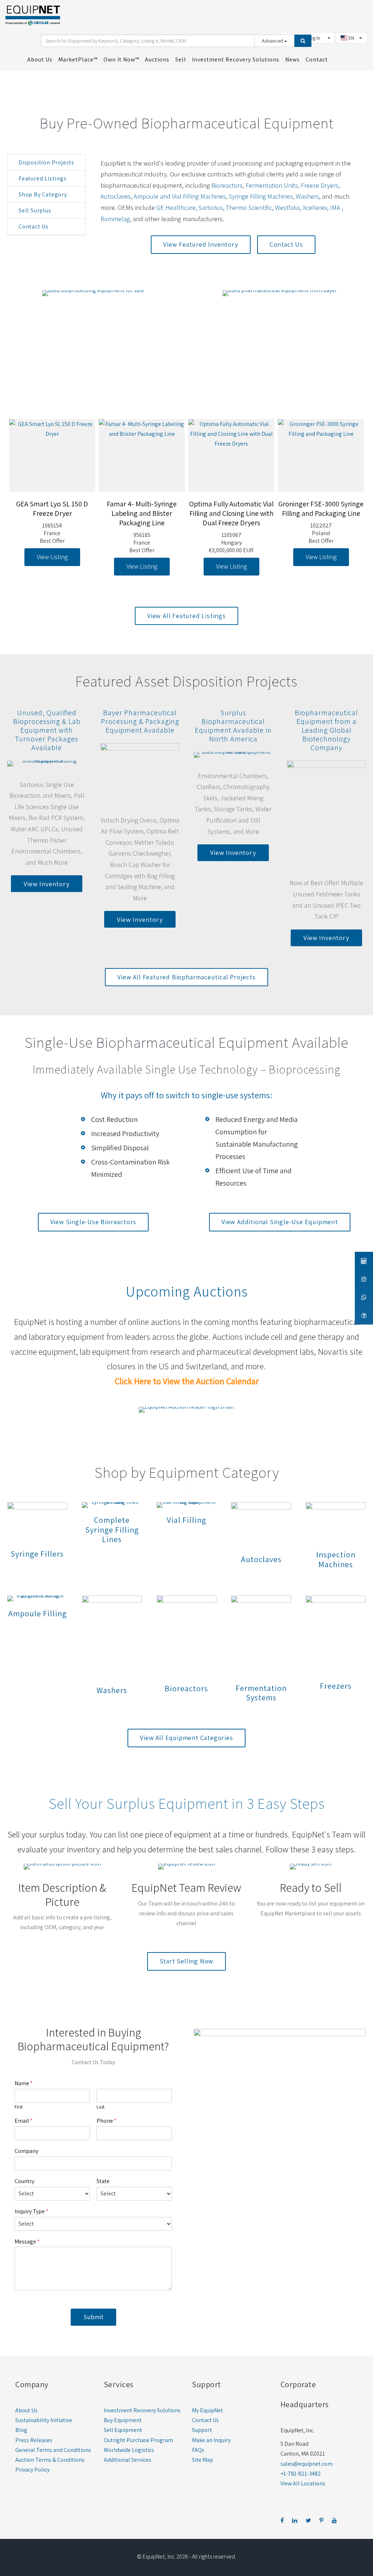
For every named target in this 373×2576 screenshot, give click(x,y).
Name (24, 2083)
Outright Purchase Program (138, 2440)
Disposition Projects (46, 162)
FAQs (198, 2450)
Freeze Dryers (320, 185)
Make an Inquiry (211, 2440)
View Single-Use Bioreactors (93, 1222)
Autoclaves (116, 196)
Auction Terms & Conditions (50, 2460)
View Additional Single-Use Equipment (280, 1222)
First (19, 2107)
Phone (107, 2121)
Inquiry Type (32, 2211)
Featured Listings (43, 178)
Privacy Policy (32, 2470)
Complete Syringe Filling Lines (112, 1530)
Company (26, 2151)
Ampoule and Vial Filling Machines (180, 196)
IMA (336, 208)
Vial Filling (186, 1520)
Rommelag (115, 219)
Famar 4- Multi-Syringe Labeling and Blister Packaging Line (70, 513)
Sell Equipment (123, 2430)
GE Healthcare (176, 208)
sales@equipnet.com (307, 2464)
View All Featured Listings (186, 616)
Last (101, 2107)
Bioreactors (227, 185)
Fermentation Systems (261, 1693)
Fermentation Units (272, 185)
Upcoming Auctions (187, 1291)
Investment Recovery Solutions (142, 2410)
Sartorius (211, 208)
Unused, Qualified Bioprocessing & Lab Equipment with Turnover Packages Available (47, 730)
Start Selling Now (187, 1961)
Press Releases (34, 2440)
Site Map (203, 2460)
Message (27, 2242)
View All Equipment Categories (186, 1738)
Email (24, 2121)
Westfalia (287, 208)
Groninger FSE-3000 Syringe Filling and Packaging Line (249, 509)
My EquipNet (207, 2410)
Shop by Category (43, 194)
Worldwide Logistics (129, 2450)
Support (202, 2430)
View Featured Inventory (201, 244)
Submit (93, 2317)
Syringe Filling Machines (261, 196)
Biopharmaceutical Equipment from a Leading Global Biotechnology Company (326, 730)
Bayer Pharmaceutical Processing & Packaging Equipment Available (140, 721)
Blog (21, 2430)
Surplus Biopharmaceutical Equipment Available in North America (233, 726)
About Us (26, 2410)
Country (24, 2181)
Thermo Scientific (249, 208)
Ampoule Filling (37, 1613)
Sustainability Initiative (44, 2420)
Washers (307, 196)
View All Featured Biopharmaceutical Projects (186, 977)
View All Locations (303, 2483)
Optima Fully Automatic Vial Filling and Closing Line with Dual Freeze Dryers (160, 513)
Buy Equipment (123, 2420)
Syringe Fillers (37, 1554)
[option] (70, 497)
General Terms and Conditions (53, 2450)
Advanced (273, 41)
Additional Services (127, 2460)
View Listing (70, 566)
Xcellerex (315, 208)
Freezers (336, 1686)
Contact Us (34, 226)
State (103, 2181)
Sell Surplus (35, 210)
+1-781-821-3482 (301, 2474)
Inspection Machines (336, 1559)
